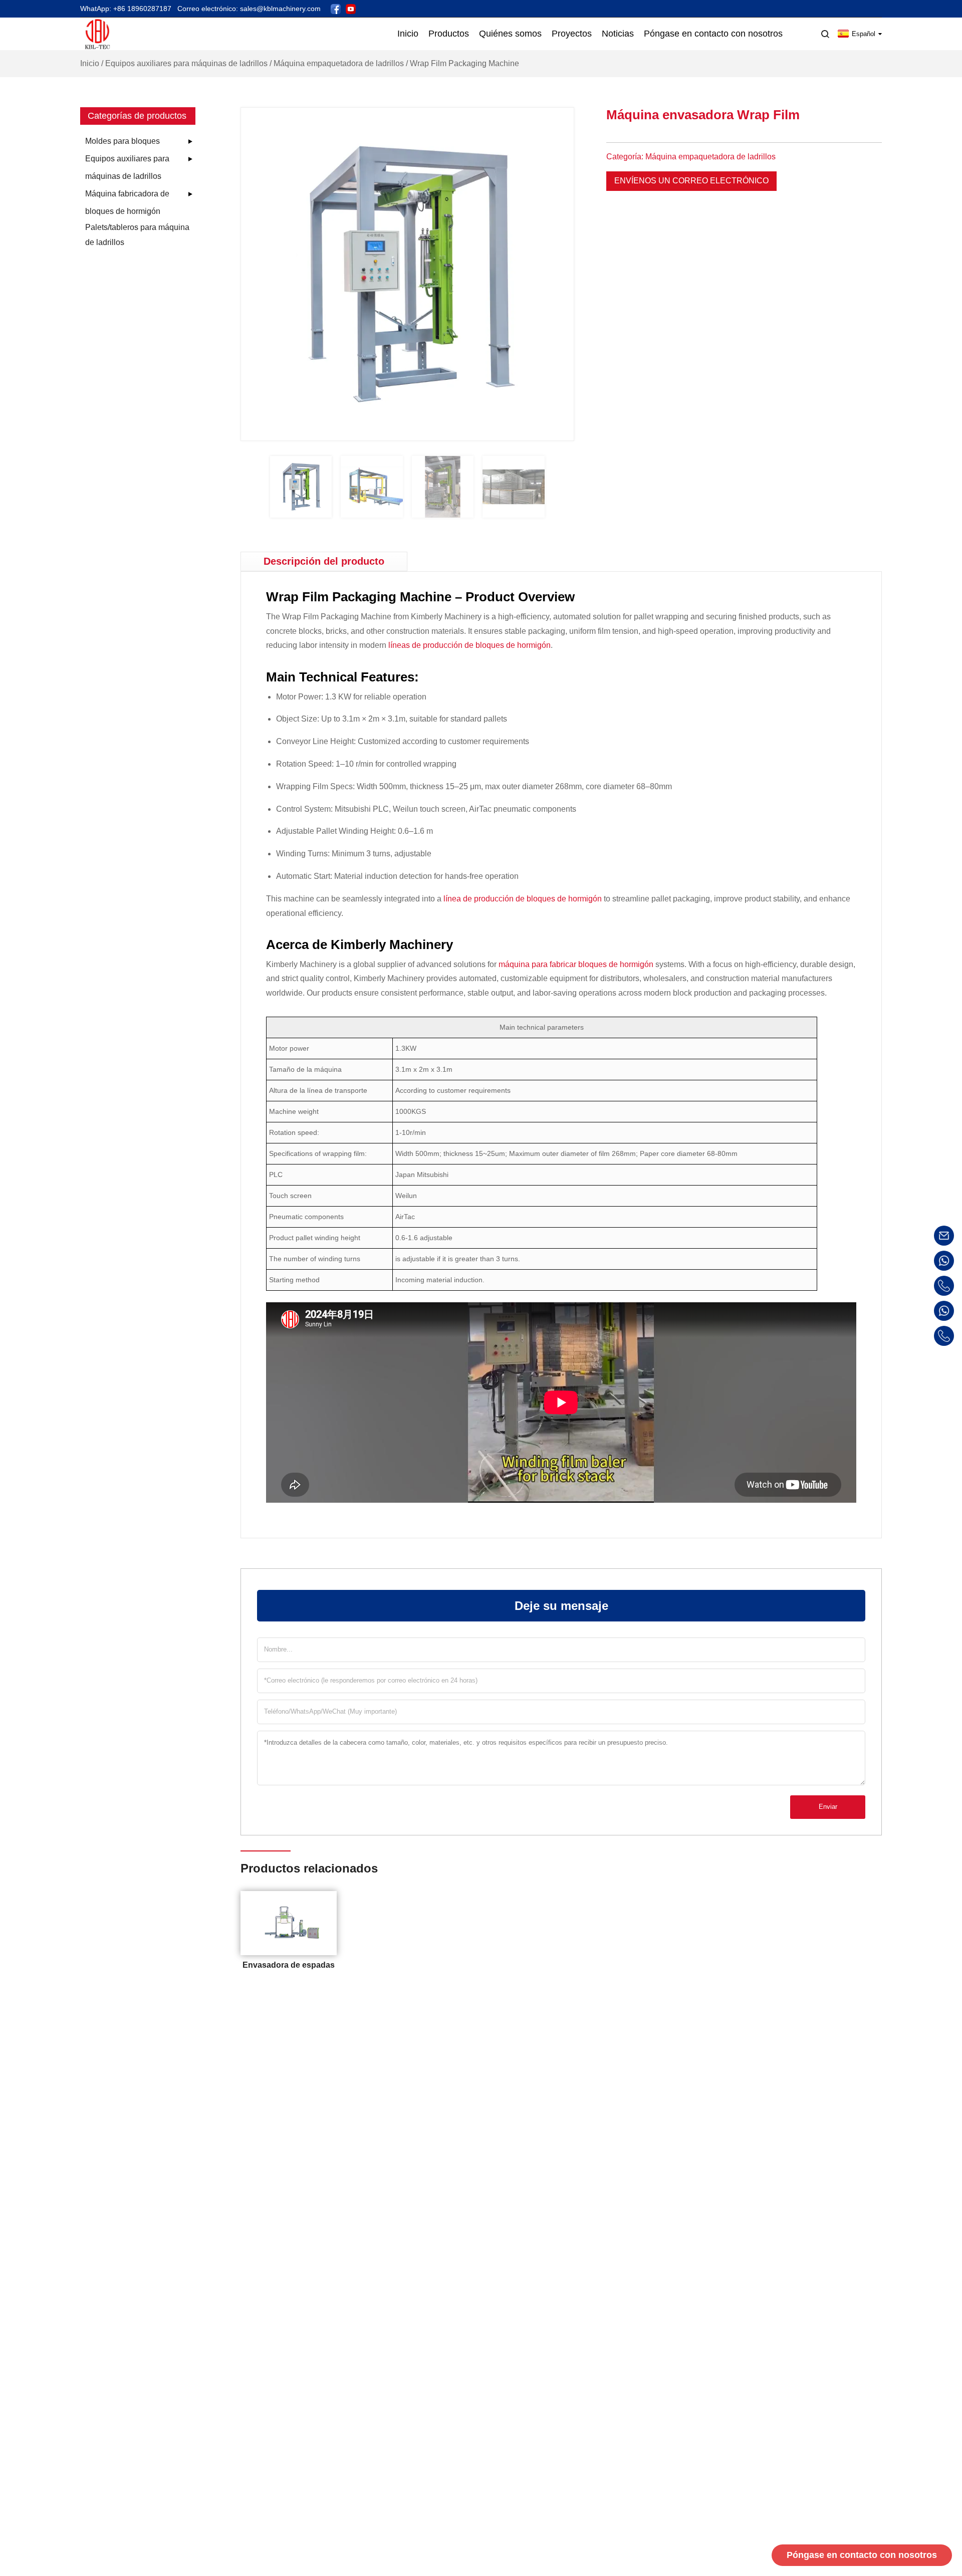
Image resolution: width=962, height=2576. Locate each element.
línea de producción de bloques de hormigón (523, 899)
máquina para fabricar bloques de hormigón (576, 964)
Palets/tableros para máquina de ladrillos (137, 235)
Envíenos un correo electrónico (691, 181)
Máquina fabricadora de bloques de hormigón (127, 202)
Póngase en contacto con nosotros (862, 2555)
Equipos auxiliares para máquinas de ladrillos (186, 63)
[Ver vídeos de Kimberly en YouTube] (351, 8)
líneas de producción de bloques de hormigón (469, 645)
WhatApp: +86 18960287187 (126, 9)
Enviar (828, 1807)
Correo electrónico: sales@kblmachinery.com (249, 9)
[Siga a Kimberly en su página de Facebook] (336, 8)
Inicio (90, 63)
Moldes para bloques (123, 141)
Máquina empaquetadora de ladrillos (339, 63)
